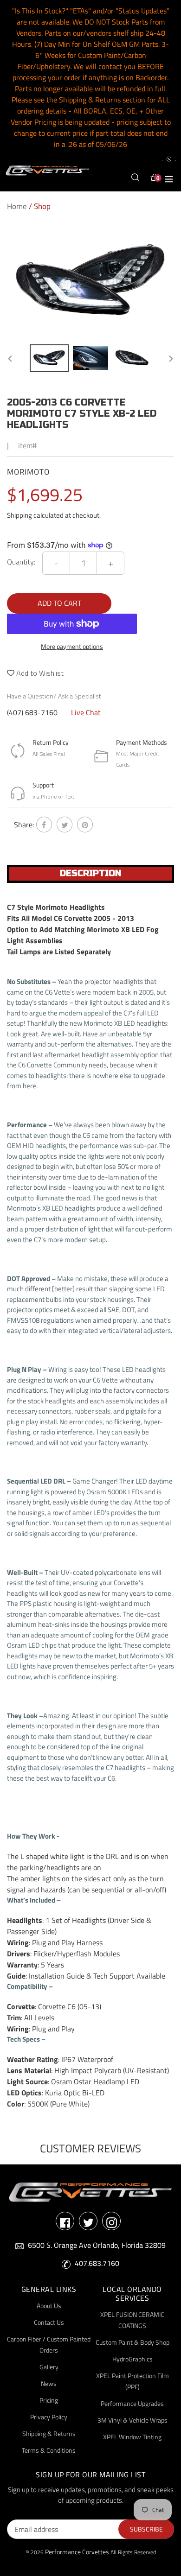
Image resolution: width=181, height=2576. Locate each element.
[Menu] (169, 178)
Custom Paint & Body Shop (133, 2342)
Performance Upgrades (132, 2403)
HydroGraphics (133, 2359)
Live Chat (86, 712)
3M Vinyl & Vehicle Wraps (133, 2420)
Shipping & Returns (49, 2433)
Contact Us (49, 2322)
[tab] (90, 874)
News (49, 2383)
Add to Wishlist (39, 673)
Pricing (49, 2400)
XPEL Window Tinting (132, 2437)
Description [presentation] (90, 873)
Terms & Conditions (49, 2450)
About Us (49, 2306)
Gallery (49, 2367)
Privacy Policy (49, 2417)
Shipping (19, 515)
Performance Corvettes (77, 2552)
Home (17, 206)
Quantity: (21, 562)
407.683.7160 (97, 2263)
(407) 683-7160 (32, 712)
